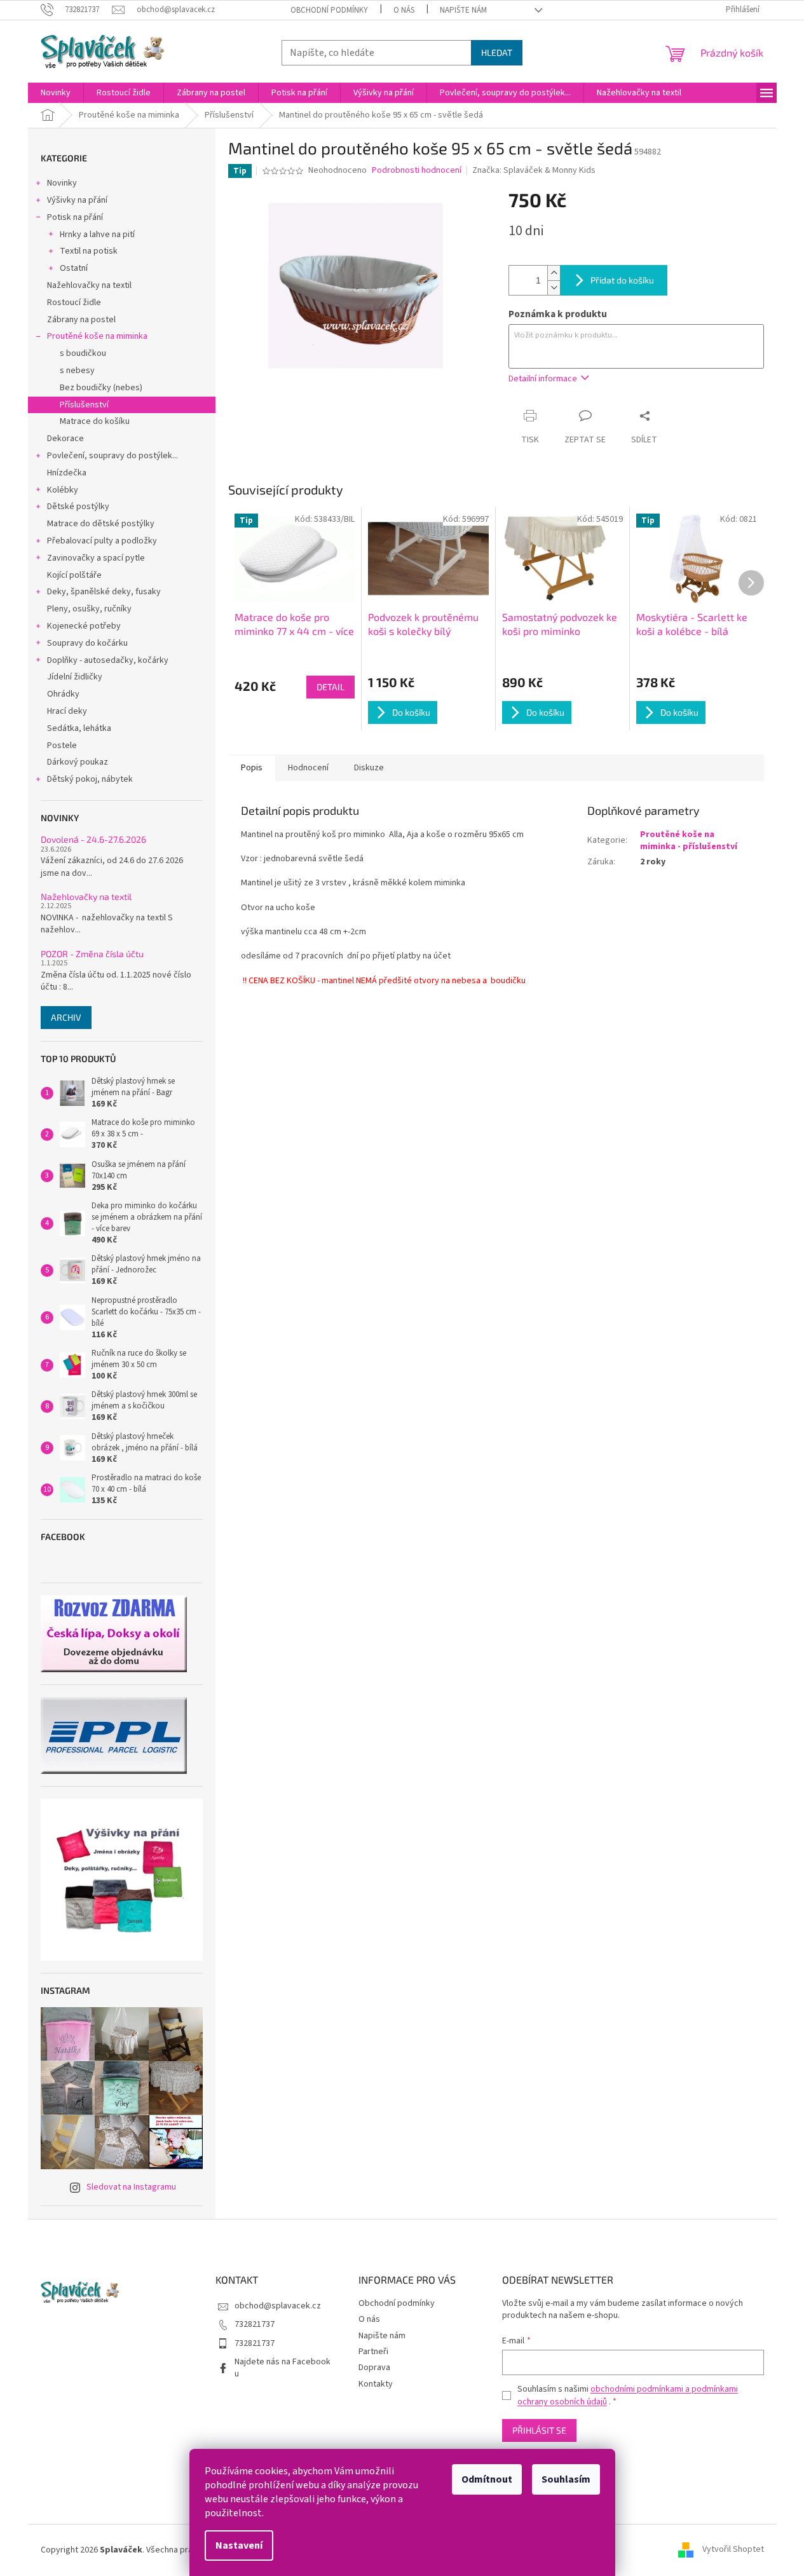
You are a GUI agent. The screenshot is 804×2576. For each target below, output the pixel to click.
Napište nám (463, 10)
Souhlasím (566, 2479)
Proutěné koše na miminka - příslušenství (689, 841)
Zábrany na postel (81, 320)
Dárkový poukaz (78, 762)
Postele (62, 746)
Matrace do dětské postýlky (101, 524)
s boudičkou (83, 353)
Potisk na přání (75, 217)
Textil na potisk (89, 251)
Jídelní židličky (75, 677)
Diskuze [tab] (369, 768)
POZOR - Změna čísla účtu (92, 954)
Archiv (66, 1017)
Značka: (534, 170)
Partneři (373, 2352)
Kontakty (376, 2384)
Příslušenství (84, 405)
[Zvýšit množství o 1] (554, 273)
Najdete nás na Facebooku (283, 2368)
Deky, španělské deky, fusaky (104, 592)
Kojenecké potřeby (84, 626)
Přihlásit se (539, 2430)
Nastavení (239, 2545)
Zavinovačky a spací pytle (96, 558)
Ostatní (74, 268)
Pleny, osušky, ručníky (89, 609)
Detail (330, 687)
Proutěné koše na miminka (97, 336)
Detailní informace (543, 379)
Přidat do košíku (622, 280)
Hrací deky (67, 711)
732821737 (255, 2324)
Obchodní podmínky (329, 10)
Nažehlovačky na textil (89, 285)
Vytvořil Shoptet (733, 2550)
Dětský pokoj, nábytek (90, 779)
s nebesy (77, 371)
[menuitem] (56, 93)
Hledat (497, 52)
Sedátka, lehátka (79, 728)
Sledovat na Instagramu (131, 2187)
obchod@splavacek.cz (278, 2306)
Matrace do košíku (95, 421)
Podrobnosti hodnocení (417, 171)
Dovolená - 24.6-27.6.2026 (93, 839)
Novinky (62, 183)
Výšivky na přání (77, 200)
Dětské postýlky (78, 507)
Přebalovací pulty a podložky (102, 541)
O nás (404, 10)
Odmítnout (487, 2479)
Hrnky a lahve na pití (97, 235)
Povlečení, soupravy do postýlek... (112, 456)
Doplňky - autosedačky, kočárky (108, 660)
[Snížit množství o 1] (554, 288)
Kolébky (63, 490)
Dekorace (65, 439)
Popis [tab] (252, 768)
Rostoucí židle (74, 303)
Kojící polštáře (74, 575)
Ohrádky (63, 694)
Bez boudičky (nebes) (101, 388)
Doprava (374, 2368)
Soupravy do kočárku (87, 643)
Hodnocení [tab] (308, 768)
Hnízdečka (67, 473)
